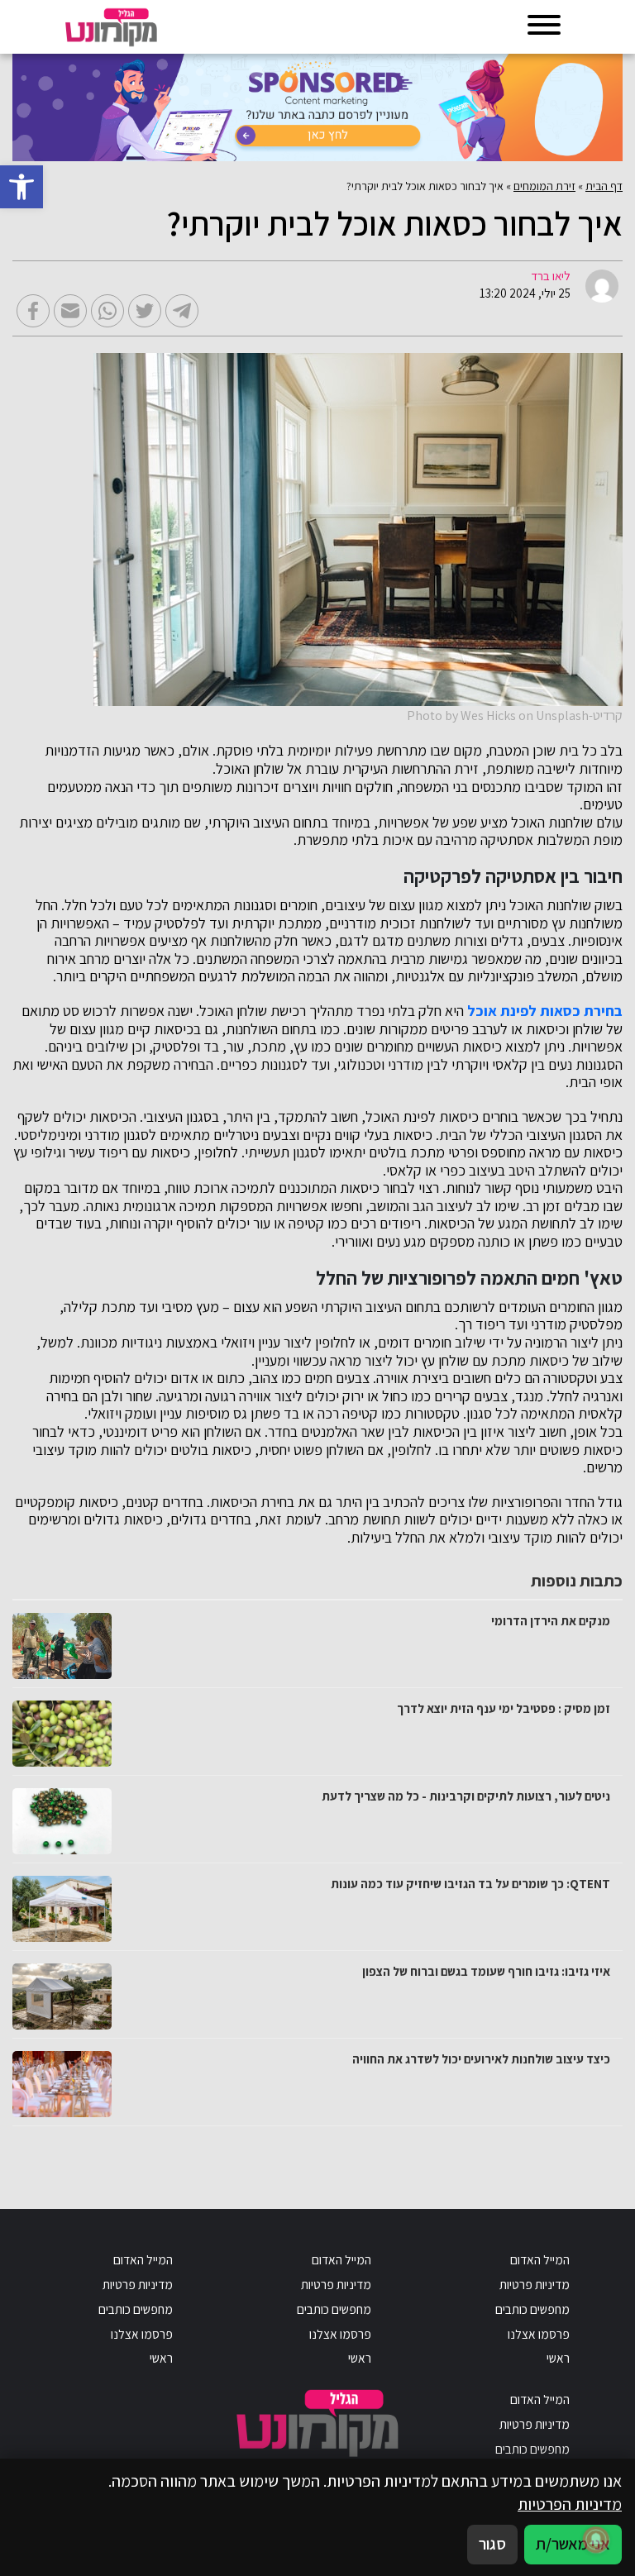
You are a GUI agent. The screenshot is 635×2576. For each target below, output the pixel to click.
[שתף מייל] (70, 311)
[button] (21, 187)
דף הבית (604, 186)
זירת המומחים (544, 186)
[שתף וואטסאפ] (107, 311)
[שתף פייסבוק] (33, 311)
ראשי (558, 2358)
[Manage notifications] (596, 2540)
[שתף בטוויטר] (145, 311)
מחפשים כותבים (532, 2309)
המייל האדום (540, 2259)
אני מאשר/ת (573, 2544)
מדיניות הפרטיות (570, 2504)
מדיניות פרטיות (535, 2284)
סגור (492, 2544)
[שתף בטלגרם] (182, 311)
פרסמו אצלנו (539, 2334)
